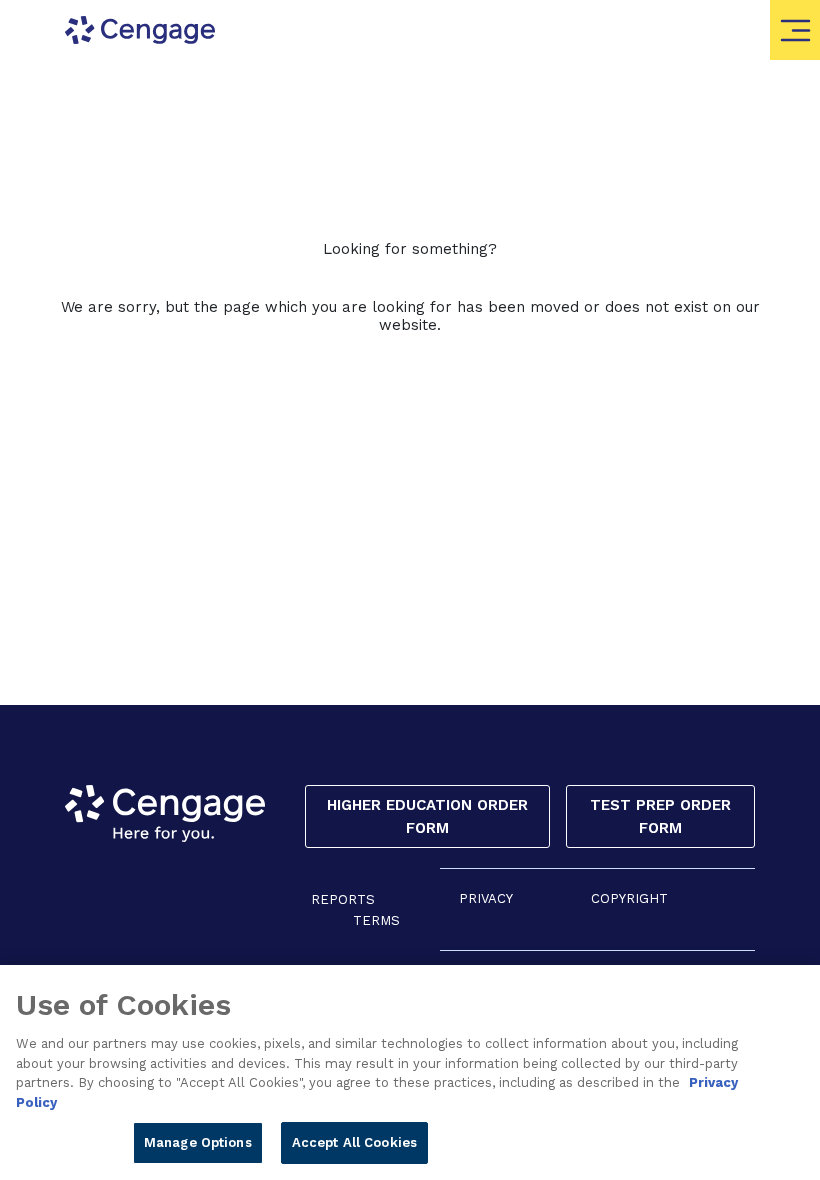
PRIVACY (486, 898)
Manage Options (198, 1142)
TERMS (376, 920)
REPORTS (343, 899)
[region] (410, 1072)
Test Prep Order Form (660, 816)
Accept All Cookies (354, 1142)
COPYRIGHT (629, 898)
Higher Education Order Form (427, 816)
